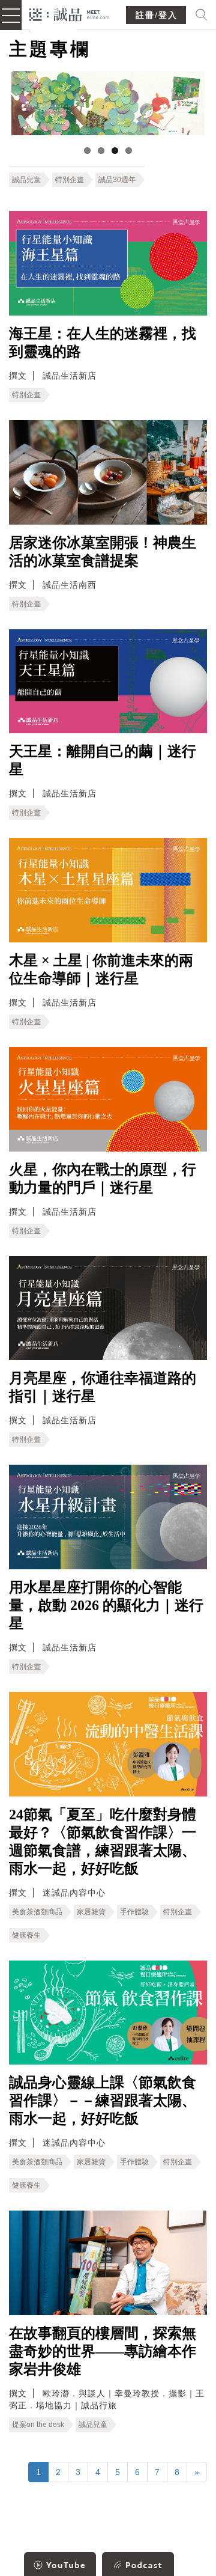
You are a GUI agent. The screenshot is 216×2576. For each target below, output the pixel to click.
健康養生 (26, 1935)
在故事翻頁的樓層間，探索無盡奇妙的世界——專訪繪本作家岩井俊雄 (103, 2351)
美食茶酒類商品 (37, 1912)
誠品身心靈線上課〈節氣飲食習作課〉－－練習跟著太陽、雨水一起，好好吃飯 (103, 2101)
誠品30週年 (117, 180)
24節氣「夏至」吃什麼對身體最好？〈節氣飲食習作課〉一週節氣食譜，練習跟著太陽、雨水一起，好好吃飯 (103, 1842)
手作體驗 (134, 1912)
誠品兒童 (26, 180)
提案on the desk (38, 2425)
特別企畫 (70, 180)
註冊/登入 (157, 15)
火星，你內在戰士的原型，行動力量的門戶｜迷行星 (103, 1179)
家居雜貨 (91, 1912)
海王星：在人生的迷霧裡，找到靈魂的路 (103, 343)
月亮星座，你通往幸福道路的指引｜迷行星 (103, 1387)
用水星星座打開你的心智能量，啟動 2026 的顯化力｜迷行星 (106, 1605)
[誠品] (69, 14)
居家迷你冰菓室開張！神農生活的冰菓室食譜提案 (103, 552)
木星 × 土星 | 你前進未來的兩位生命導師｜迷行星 (101, 969)
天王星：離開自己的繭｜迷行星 (103, 760)
